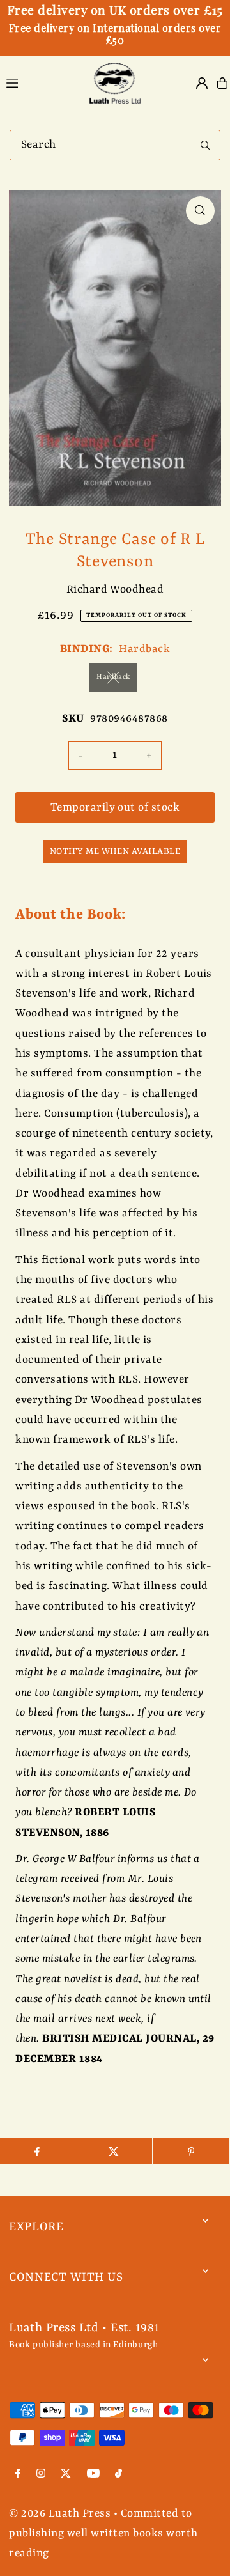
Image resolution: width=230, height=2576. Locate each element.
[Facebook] (18, 2475)
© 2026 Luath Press (60, 2514)
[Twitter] (66, 2475)
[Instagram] (41, 2475)
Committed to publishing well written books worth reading (103, 2534)
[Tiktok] (119, 2475)
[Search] (205, 145)
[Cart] (222, 83)
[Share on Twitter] (114, 2151)
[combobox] (115, 145)
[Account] (202, 83)
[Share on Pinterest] (191, 2151)
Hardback (113, 677)
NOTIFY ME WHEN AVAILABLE (115, 851)
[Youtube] (93, 2475)
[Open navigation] (40, 82)
